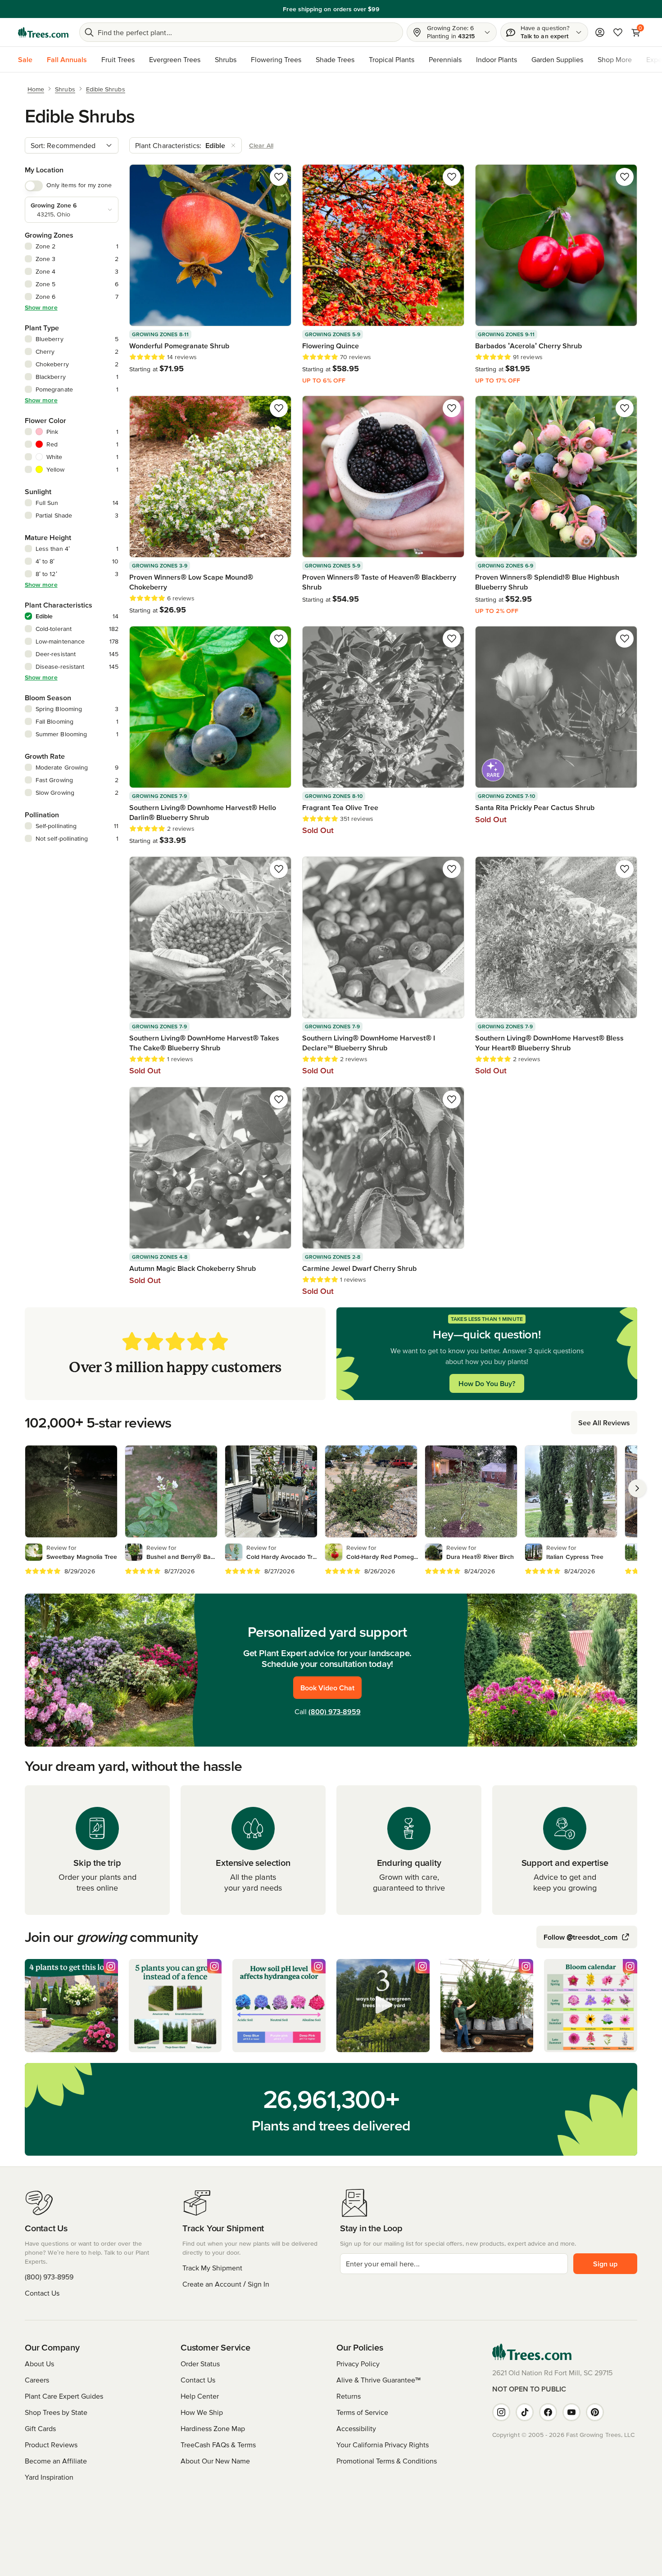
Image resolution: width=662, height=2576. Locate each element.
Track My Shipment (212, 2268)
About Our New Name (215, 2461)
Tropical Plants (392, 59)
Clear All (261, 145)
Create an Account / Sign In (226, 2284)
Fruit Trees (118, 59)
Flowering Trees (276, 59)
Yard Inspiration (49, 2477)
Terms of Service (362, 2412)
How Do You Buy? (487, 1383)
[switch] (34, 186)
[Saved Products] (618, 32)
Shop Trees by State (56, 2412)
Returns (349, 2396)
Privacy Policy (358, 2364)
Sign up (605, 2264)
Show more (41, 307)
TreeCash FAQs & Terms (218, 2445)
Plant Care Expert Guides (64, 2396)
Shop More (615, 59)
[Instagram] (501, 2412)
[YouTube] (571, 2412)
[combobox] (72, 145)
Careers (37, 2380)
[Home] (43, 32)
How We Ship (202, 2412)
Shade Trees (335, 59)
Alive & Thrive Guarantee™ (379, 2380)
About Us (39, 2364)
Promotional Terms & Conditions (387, 2461)
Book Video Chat (327, 1688)
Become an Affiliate (56, 2461)
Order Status (200, 2364)
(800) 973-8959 (335, 1711)
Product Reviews (51, 2445)
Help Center (200, 2396)
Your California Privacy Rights (383, 2445)
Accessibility (356, 2428)
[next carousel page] (637, 1488)
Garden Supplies (557, 59)
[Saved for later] (279, 177)
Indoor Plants (496, 59)
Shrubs (226, 59)
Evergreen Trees (175, 59)
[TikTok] (525, 2412)
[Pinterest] (595, 2412)
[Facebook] (548, 2412)
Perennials (445, 59)
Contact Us (42, 2293)
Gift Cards (40, 2428)
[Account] (600, 32)
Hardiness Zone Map (213, 2428)
